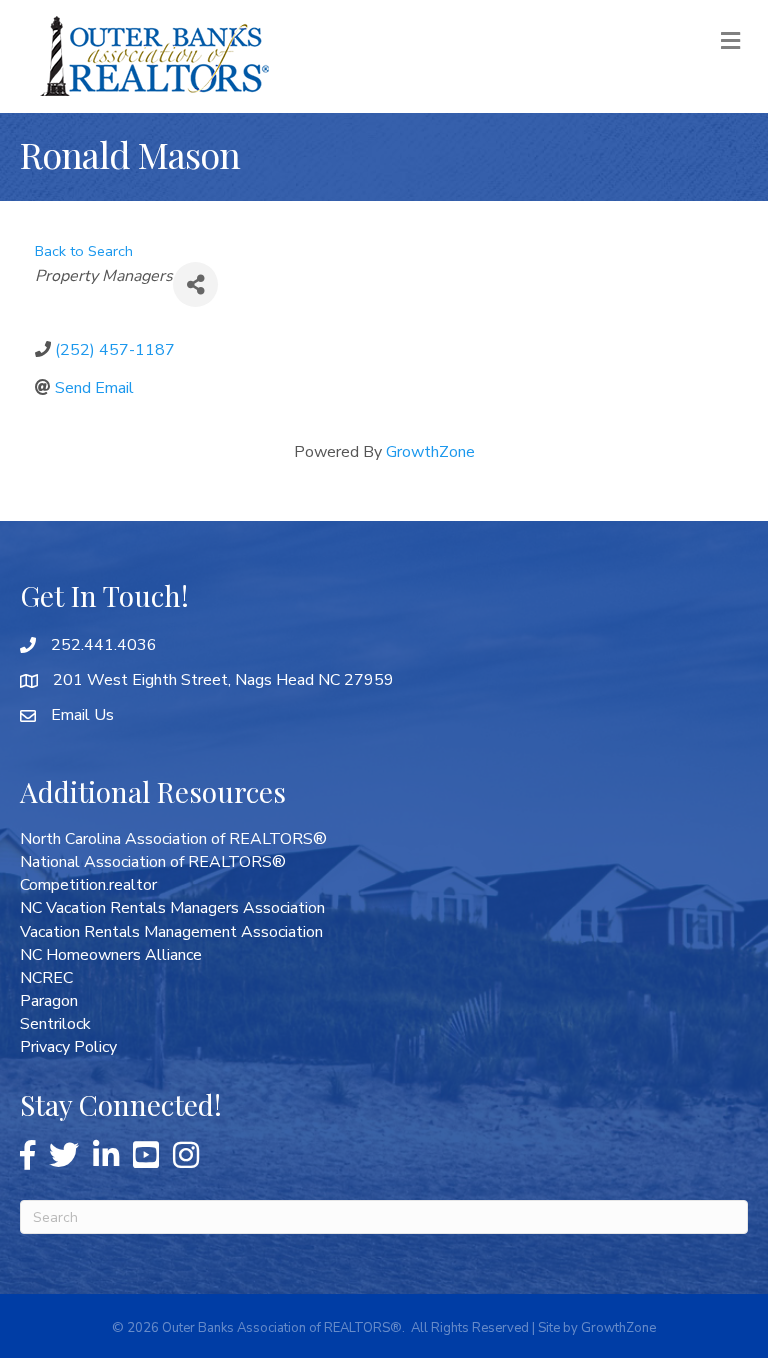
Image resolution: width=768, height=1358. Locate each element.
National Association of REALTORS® (153, 862)
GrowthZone (430, 452)
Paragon (49, 1001)
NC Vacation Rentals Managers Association (172, 908)
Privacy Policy (68, 1047)
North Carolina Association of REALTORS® (173, 839)
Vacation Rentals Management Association (171, 932)
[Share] (195, 284)
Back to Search (84, 251)
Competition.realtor (88, 885)
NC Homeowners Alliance (111, 955)
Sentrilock (55, 1024)
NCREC (46, 978)
